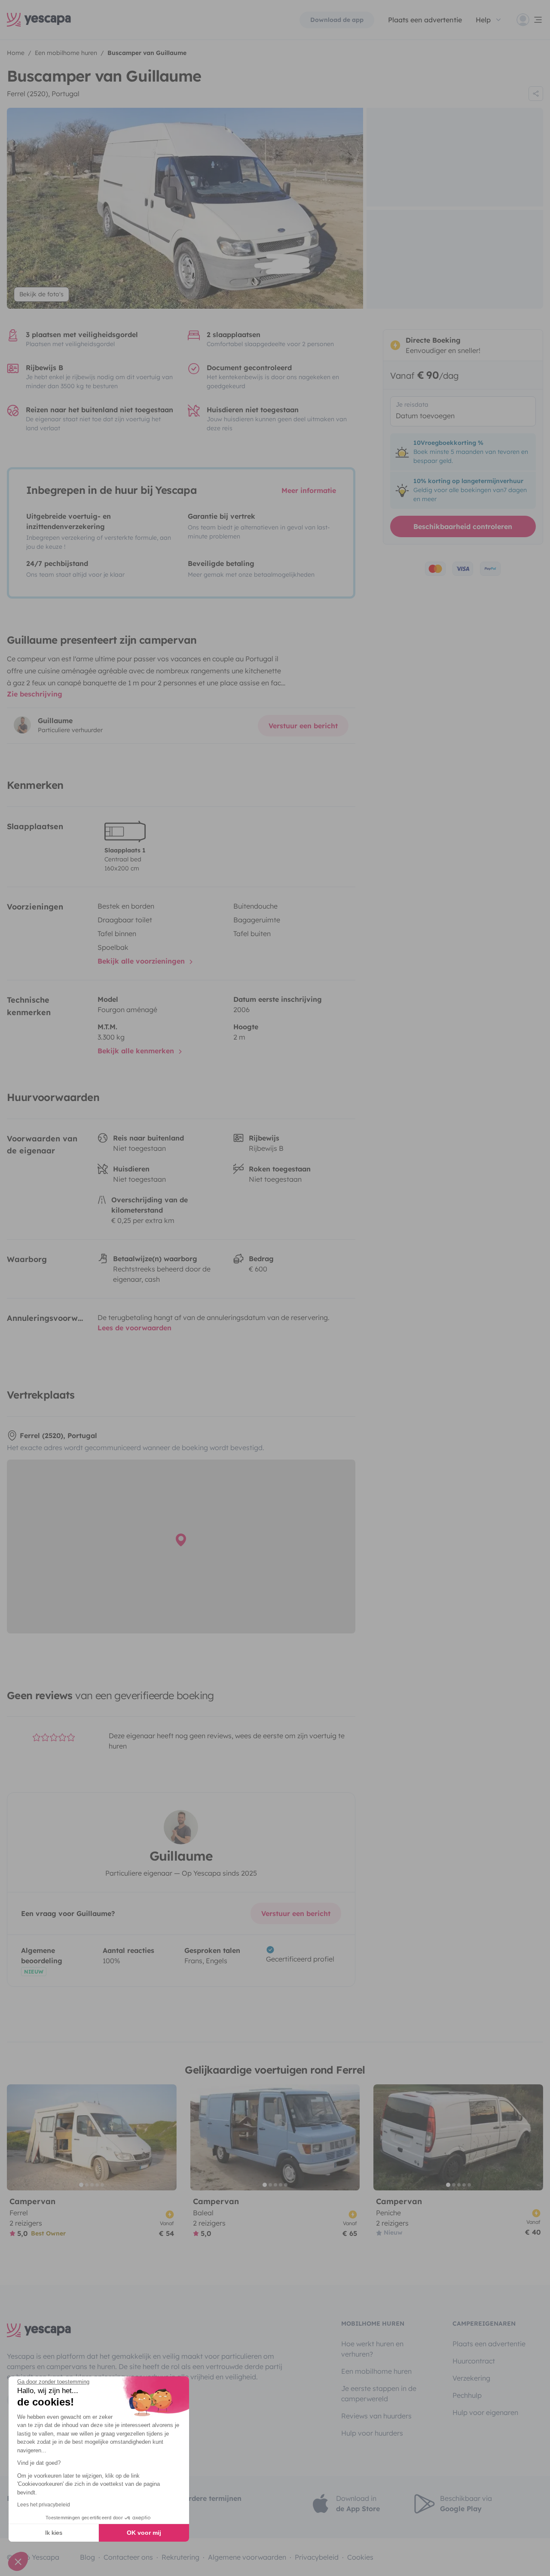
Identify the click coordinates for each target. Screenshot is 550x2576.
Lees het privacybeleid (44, 2505)
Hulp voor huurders (372, 2433)
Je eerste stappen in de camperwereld (379, 2394)
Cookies (360, 2557)
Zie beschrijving (35, 694)
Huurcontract (474, 2361)
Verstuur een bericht (303, 726)
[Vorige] (17, 2137)
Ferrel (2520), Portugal (43, 94)
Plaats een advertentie (489, 2344)
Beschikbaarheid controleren (463, 526)
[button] (18, 2561)
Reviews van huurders (376, 2416)
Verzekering (471, 2378)
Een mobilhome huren (376, 2371)
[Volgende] (166, 2137)
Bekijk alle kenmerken (137, 1051)
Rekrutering (180, 2557)
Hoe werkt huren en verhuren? (372, 2349)
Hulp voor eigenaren (485, 2412)
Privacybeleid (317, 2557)
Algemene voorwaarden (247, 2557)
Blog (87, 2557)
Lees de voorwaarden (134, 1328)
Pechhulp (467, 2395)
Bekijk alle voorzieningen (142, 961)
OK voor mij (144, 2533)
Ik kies (54, 2533)
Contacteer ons (128, 2557)
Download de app (337, 20)
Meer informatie (309, 490)
